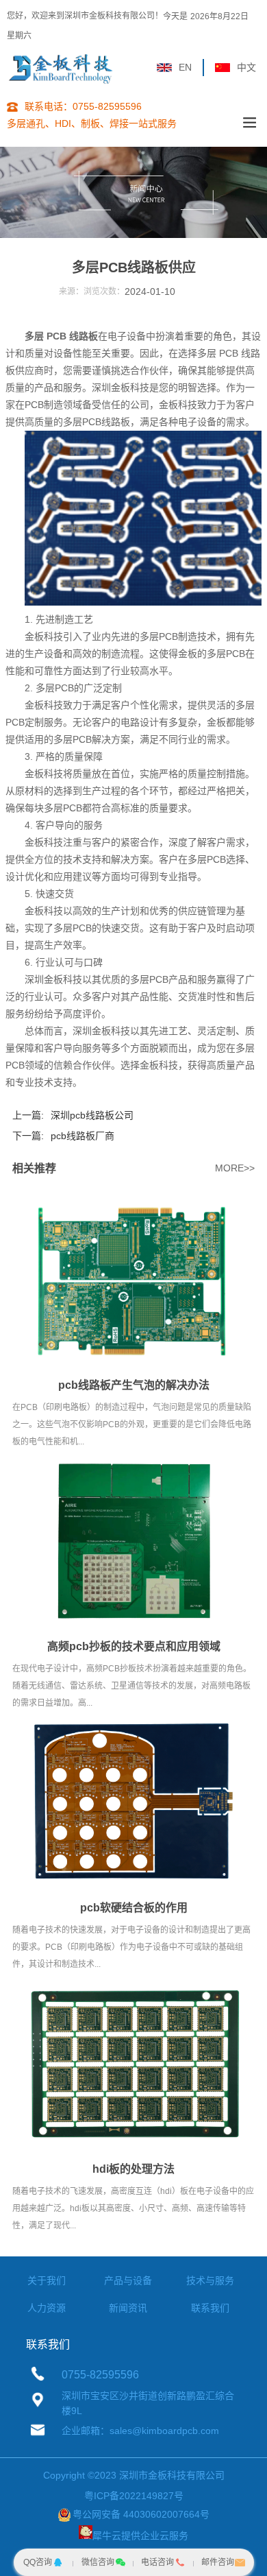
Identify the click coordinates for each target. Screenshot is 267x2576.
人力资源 (47, 2308)
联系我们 (210, 2308)
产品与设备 (128, 2280)
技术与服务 (210, 2280)
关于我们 (47, 2280)
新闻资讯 (128, 2308)
